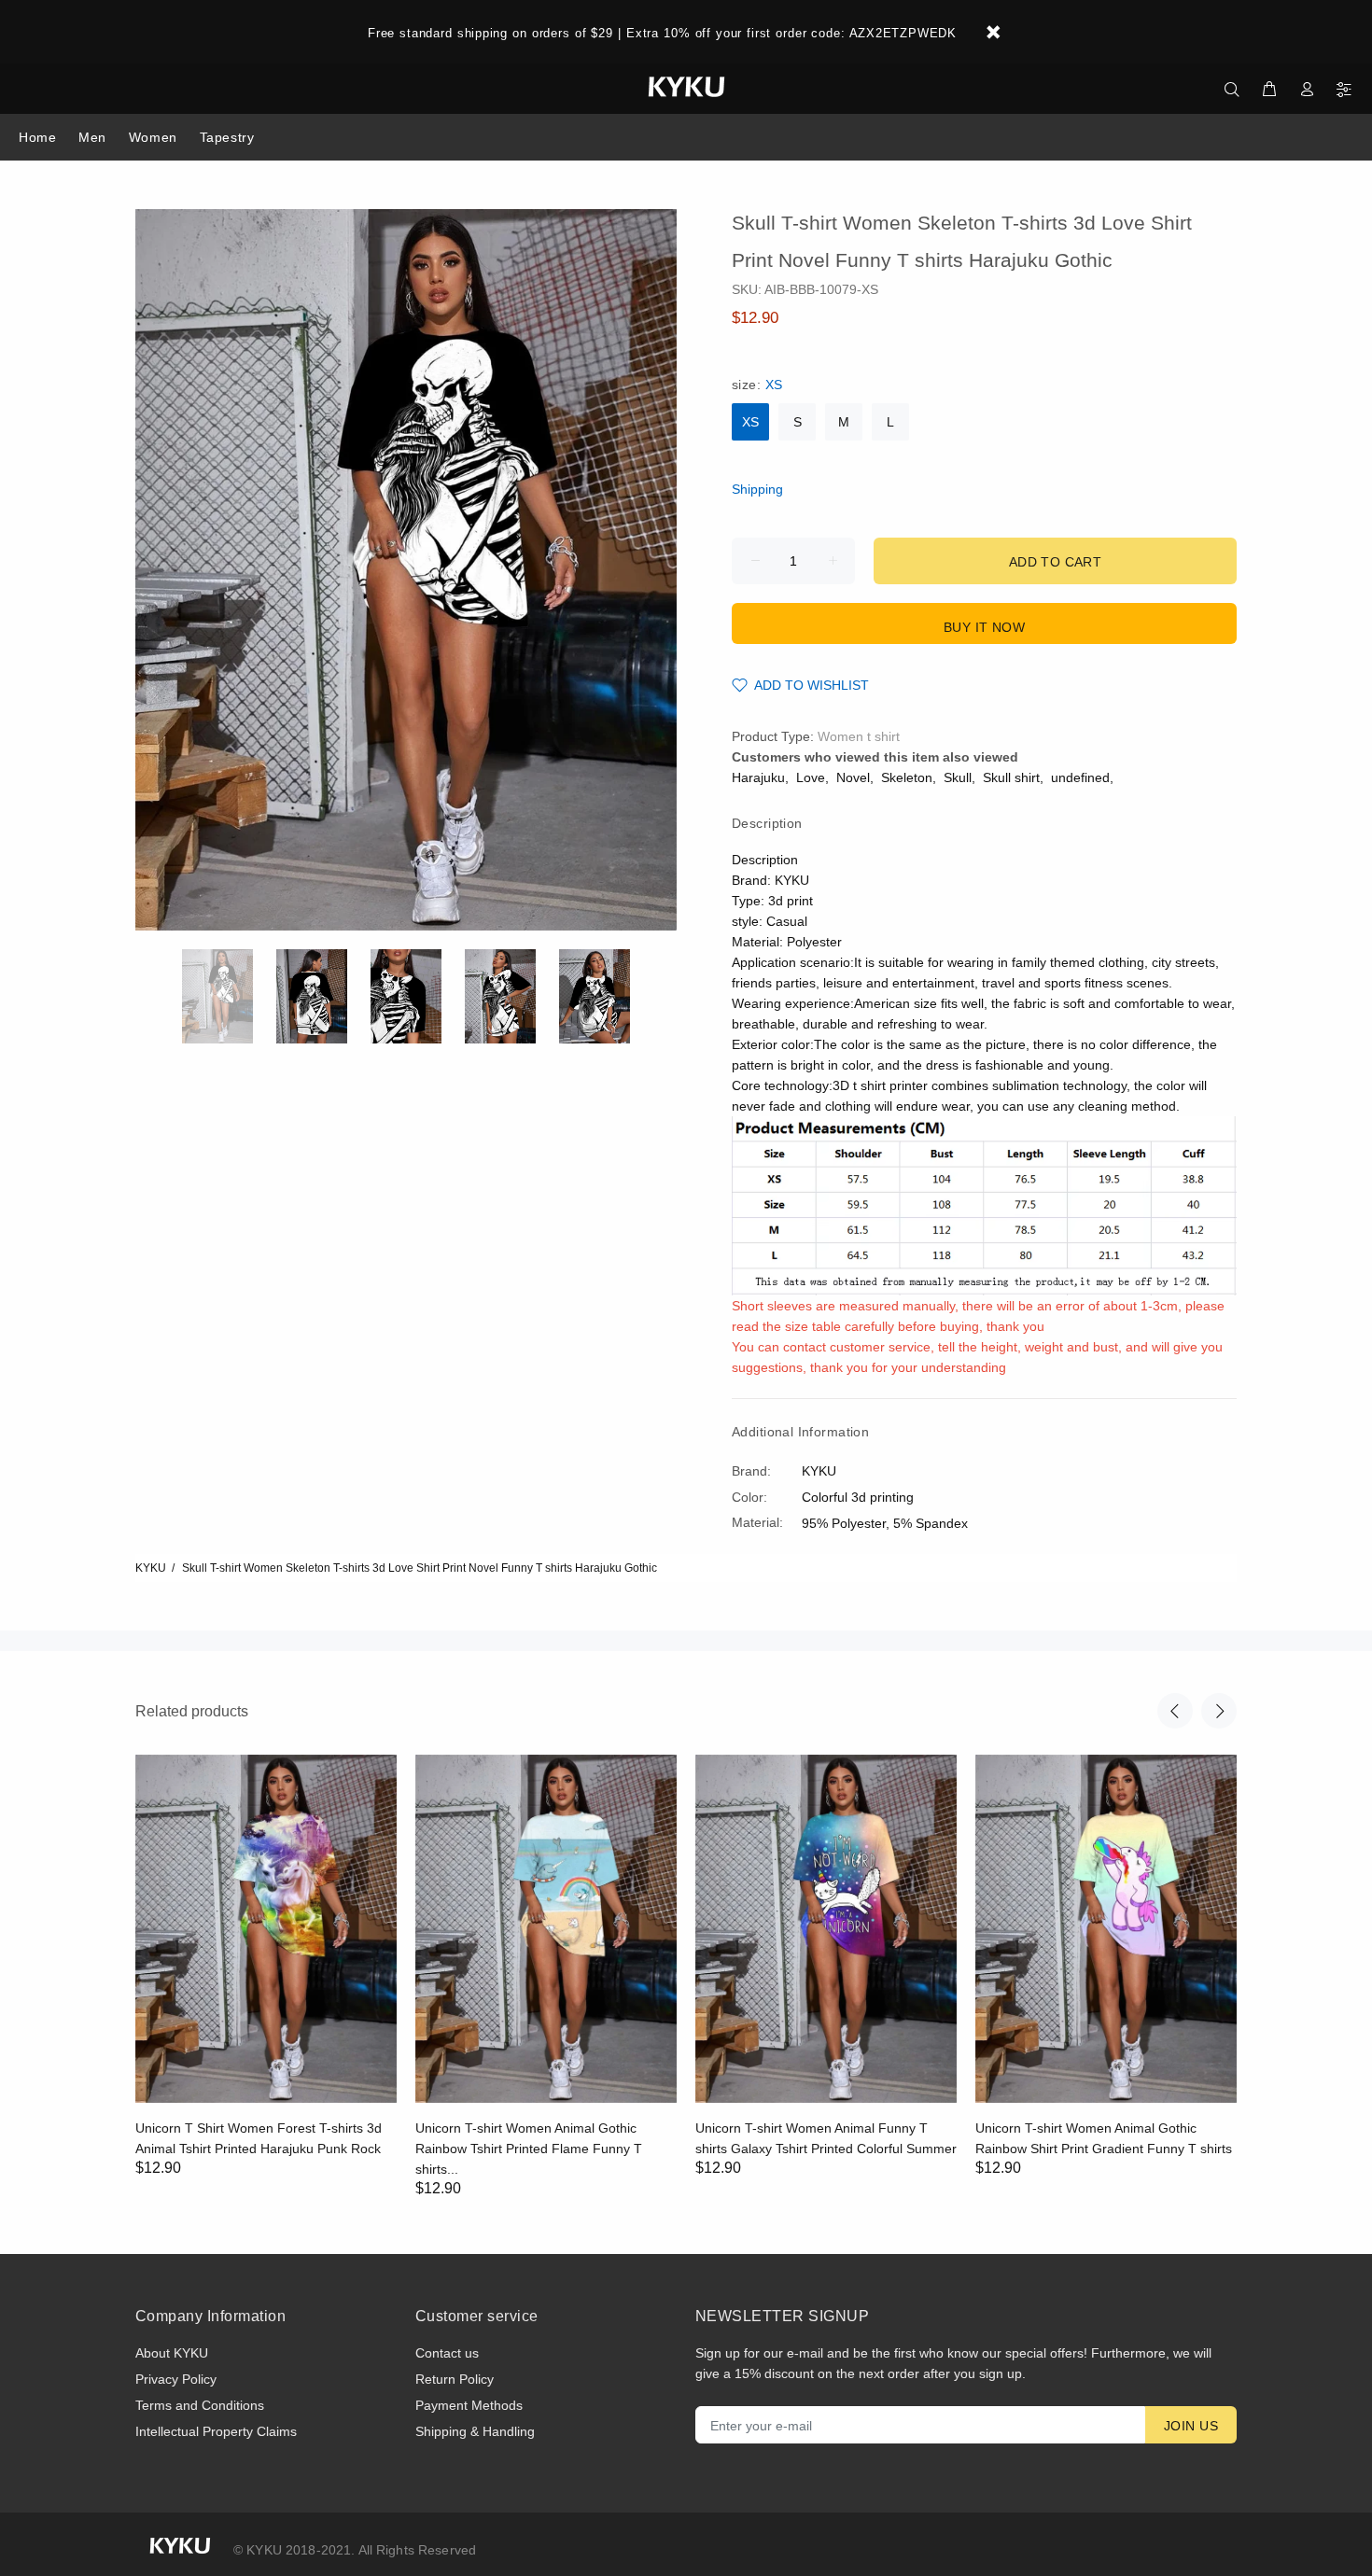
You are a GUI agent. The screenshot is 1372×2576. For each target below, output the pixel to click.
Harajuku (758, 777)
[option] (229, 996)
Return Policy (455, 2379)
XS (750, 422)
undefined (1080, 777)
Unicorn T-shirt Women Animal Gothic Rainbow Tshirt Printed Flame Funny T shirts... (529, 2149)
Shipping (757, 489)
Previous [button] (1175, 1711)
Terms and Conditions (200, 2405)
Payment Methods (469, 2405)
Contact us (447, 2353)
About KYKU (172, 2353)
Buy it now (984, 627)
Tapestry (227, 137)
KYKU (151, 1568)
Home (37, 137)
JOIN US (1191, 2426)
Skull (958, 777)
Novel (853, 777)
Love (811, 777)
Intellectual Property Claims (216, 2431)
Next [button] (1219, 1711)
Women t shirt (859, 736)
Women (153, 137)
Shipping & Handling (475, 2431)
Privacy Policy (176, 2379)
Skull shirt (1011, 777)
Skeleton (907, 777)
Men (92, 137)
